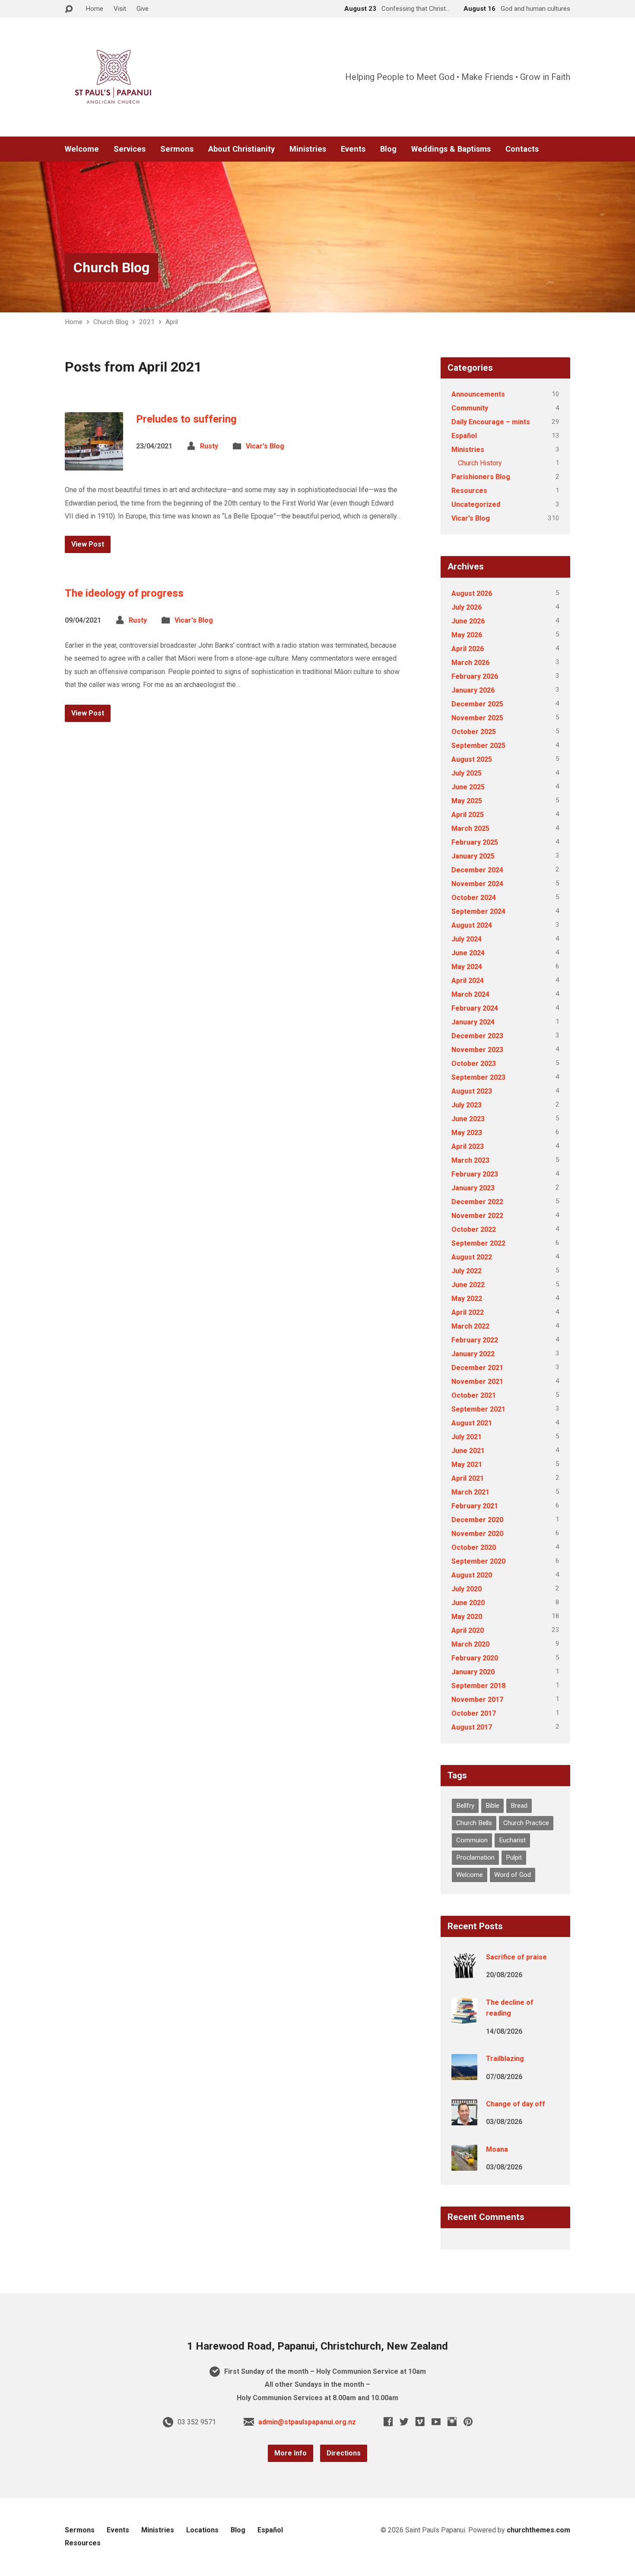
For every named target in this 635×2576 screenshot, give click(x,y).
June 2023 (468, 1119)
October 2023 (474, 1064)
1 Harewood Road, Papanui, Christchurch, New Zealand (317, 2346)
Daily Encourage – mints (491, 422)
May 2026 (467, 635)
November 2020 (477, 1534)
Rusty (209, 446)
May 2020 (467, 1617)
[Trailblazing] (464, 2074)
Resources (469, 491)
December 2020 (477, 1520)
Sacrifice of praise (516, 1957)
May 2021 (467, 1465)
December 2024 (477, 870)
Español (464, 436)
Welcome (82, 149)
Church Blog (111, 267)
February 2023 (475, 1174)
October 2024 (474, 898)
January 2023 (473, 1188)
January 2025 (473, 856)
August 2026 (472, 593)
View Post (88, 544)
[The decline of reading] (464, 2018)
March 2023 (470, 1160)
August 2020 (472, 1575)
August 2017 (472, 1727)
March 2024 (470, 994)
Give (143, 9)
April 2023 (468, 1146)
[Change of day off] (464, 2120)
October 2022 (474, 1229)
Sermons (177, 149)
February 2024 (475, 1008)
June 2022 (468, 1285)
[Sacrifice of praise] (464, 1973)
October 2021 (474, 1395)
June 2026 (468, 621)
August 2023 (472, 1091)
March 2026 (470, 663)
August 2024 (472, 925)
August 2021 (472, 1423)
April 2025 (468, 815)
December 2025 (477, 704)
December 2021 (477, 1368)
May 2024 (467, 967)
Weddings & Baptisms (451, 149)
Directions (344, 2453)
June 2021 (468, 1451)
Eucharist (512, 1840)
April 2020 (468, 1630)
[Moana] (464, 2164)
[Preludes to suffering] (94, 464)
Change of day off (516, 2104)
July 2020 (467, 1589)
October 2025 (474, 732)
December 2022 (477, 1202)
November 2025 (477, 718)
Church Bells (474, 1823)
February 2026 (475, 676)
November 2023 (477, 1050)
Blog (388, 149)
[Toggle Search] (69, 9)
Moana (497, 2149)
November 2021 (477, 1382)
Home (94, 9)
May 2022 (467, 1299)
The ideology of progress (124, 593)
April (172, 322)
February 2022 (475, 1340)
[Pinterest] (468, 2422)
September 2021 (478, 1409)
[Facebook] (388, 2422)
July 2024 (467, 939)
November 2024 (477, 884)
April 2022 (468, 1312)
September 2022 (478, 1243)
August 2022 (472, 1257)
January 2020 (473, 1672)
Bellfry (465, 1806)
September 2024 (478, 911)
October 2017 (474, 1713)
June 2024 (468, 953)
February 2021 (475, 1506)
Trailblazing (505, 2059)
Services (130, 149)
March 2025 (470, 828)
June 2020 (468, 1603)
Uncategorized (476, 504)
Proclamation (475, 1857)
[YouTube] (436, 2422)
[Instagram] (452, 2422)
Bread (519, 1806)
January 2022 (473, 1354)
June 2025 (468, 787)
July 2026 (467, 607)
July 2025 (467, 773)
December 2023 (477, 1036)
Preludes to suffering (186, 419)
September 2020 (478, 1561)
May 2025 (467, 801)
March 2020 (470, 1644)
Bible (492, 1806)
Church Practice (526, 1823)
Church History (480, 463)
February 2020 (475, 1658)
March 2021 (470, 1492)
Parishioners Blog (481, 477)
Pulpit (514, 1857)
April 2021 (468, 1478)
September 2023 (478, 1077)
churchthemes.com (538, 2530)
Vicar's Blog (265, 446)
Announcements (478, 394)
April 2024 (468, 981)
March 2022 (470, 1326)
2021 (147, 322)
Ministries (308, 149)
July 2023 (467, 1105)
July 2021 (467, 1437)
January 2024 (473, 1022)
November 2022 (477, 1216)
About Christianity (241, 149)
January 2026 (473, 690)
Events (353, 149)
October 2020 (474, 1547)
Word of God (513, 1875)
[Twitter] (404, 2422)
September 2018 (478, 1686)
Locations (202, 2530)
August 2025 (472, 759)
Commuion (472, 1840)
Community (470, 408)
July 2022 (467, 1271)
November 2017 (477, 1700)
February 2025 (475, 842)
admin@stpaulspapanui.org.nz (307, 2422)
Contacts (522, 149)
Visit (120, 9)
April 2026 (468, 649)
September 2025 (478, 746)
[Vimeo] (420, 2422)
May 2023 (467, 1133)
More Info (291, 2453)
